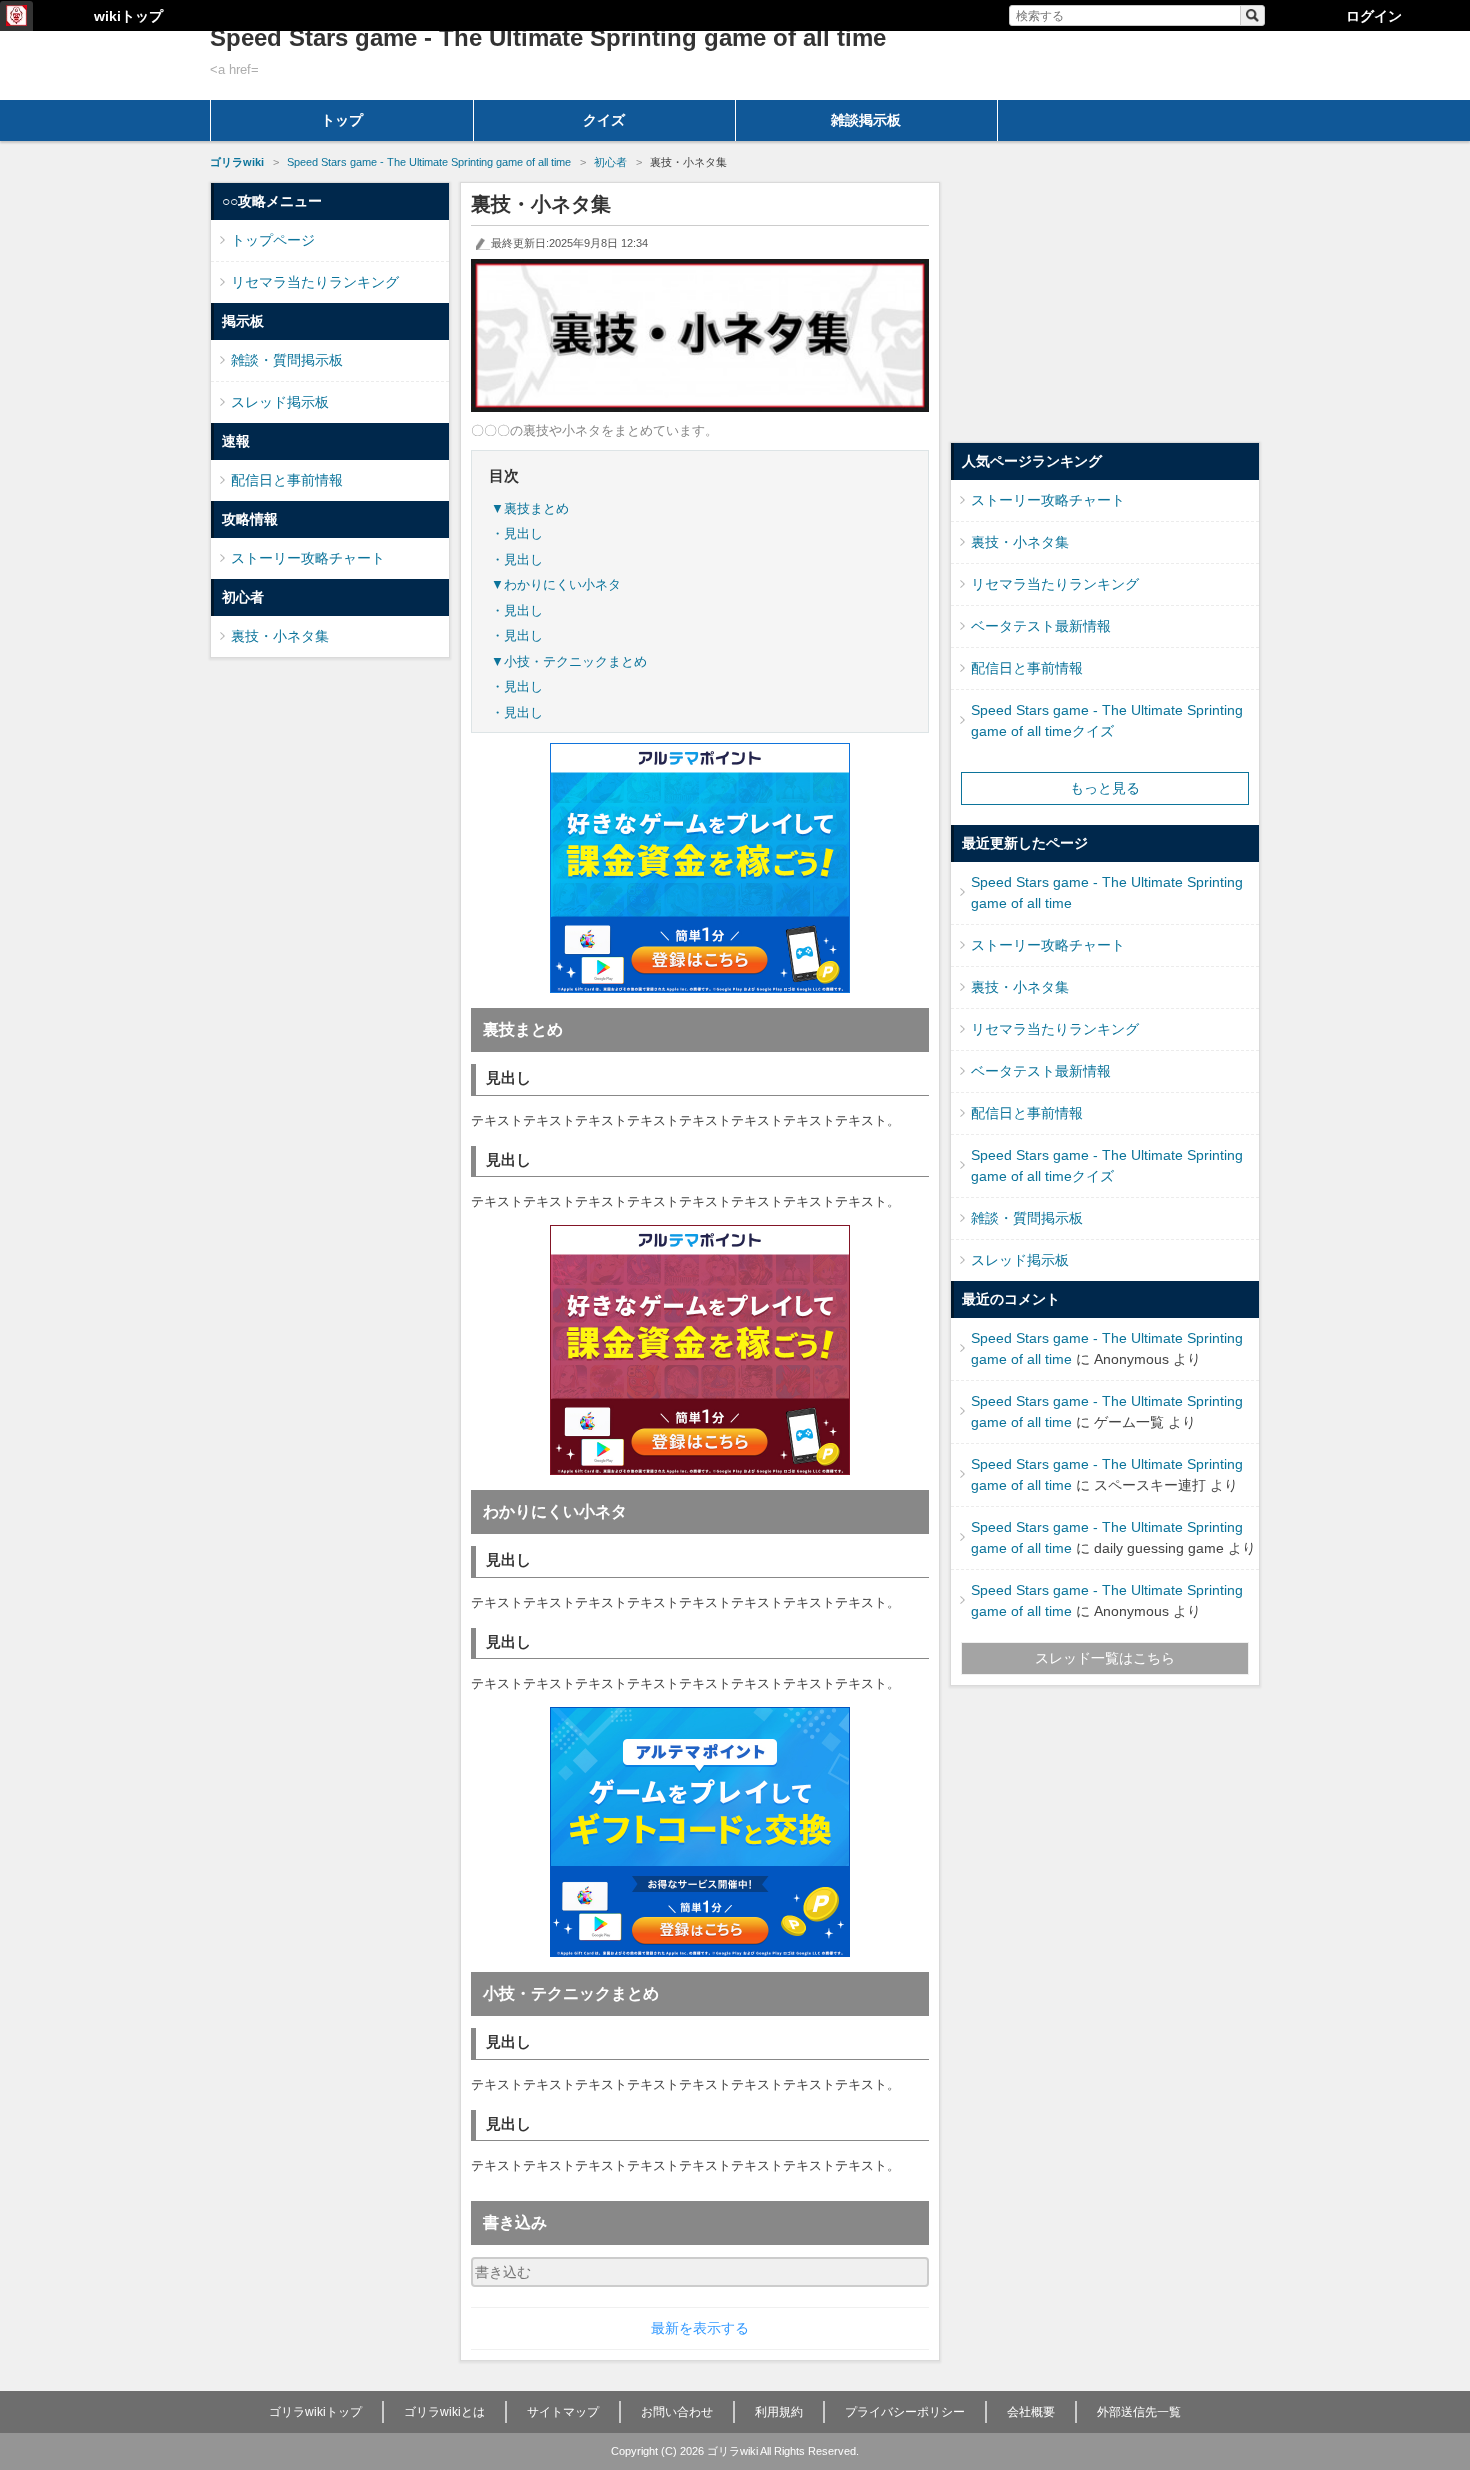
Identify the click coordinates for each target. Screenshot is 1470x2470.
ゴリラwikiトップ (315, 2412)
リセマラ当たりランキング (315, 282)
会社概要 (1031, 2412)
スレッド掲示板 (280, 402)
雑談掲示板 (866, 120)
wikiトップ (128, 16)
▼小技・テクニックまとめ (569, 661)
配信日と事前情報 (287, 480)
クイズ (604, 120)
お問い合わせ (677, 2412)
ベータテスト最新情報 (1041, 626)
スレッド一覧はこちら (1105, 1658)
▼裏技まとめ (530, 508)
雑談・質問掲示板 (287, 360)
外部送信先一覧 (1139, 2412)
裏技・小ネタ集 (280, 636)
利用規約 (779, 2412)
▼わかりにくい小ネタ (556, 584)
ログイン (1374, 16)
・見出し (517, 533)
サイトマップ (563, 2412)
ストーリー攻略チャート (308, 558)
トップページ (273, 240)
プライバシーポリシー (905, 2412)
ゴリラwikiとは (444, 2412)
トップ (342, 120)
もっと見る (1105, 788)
